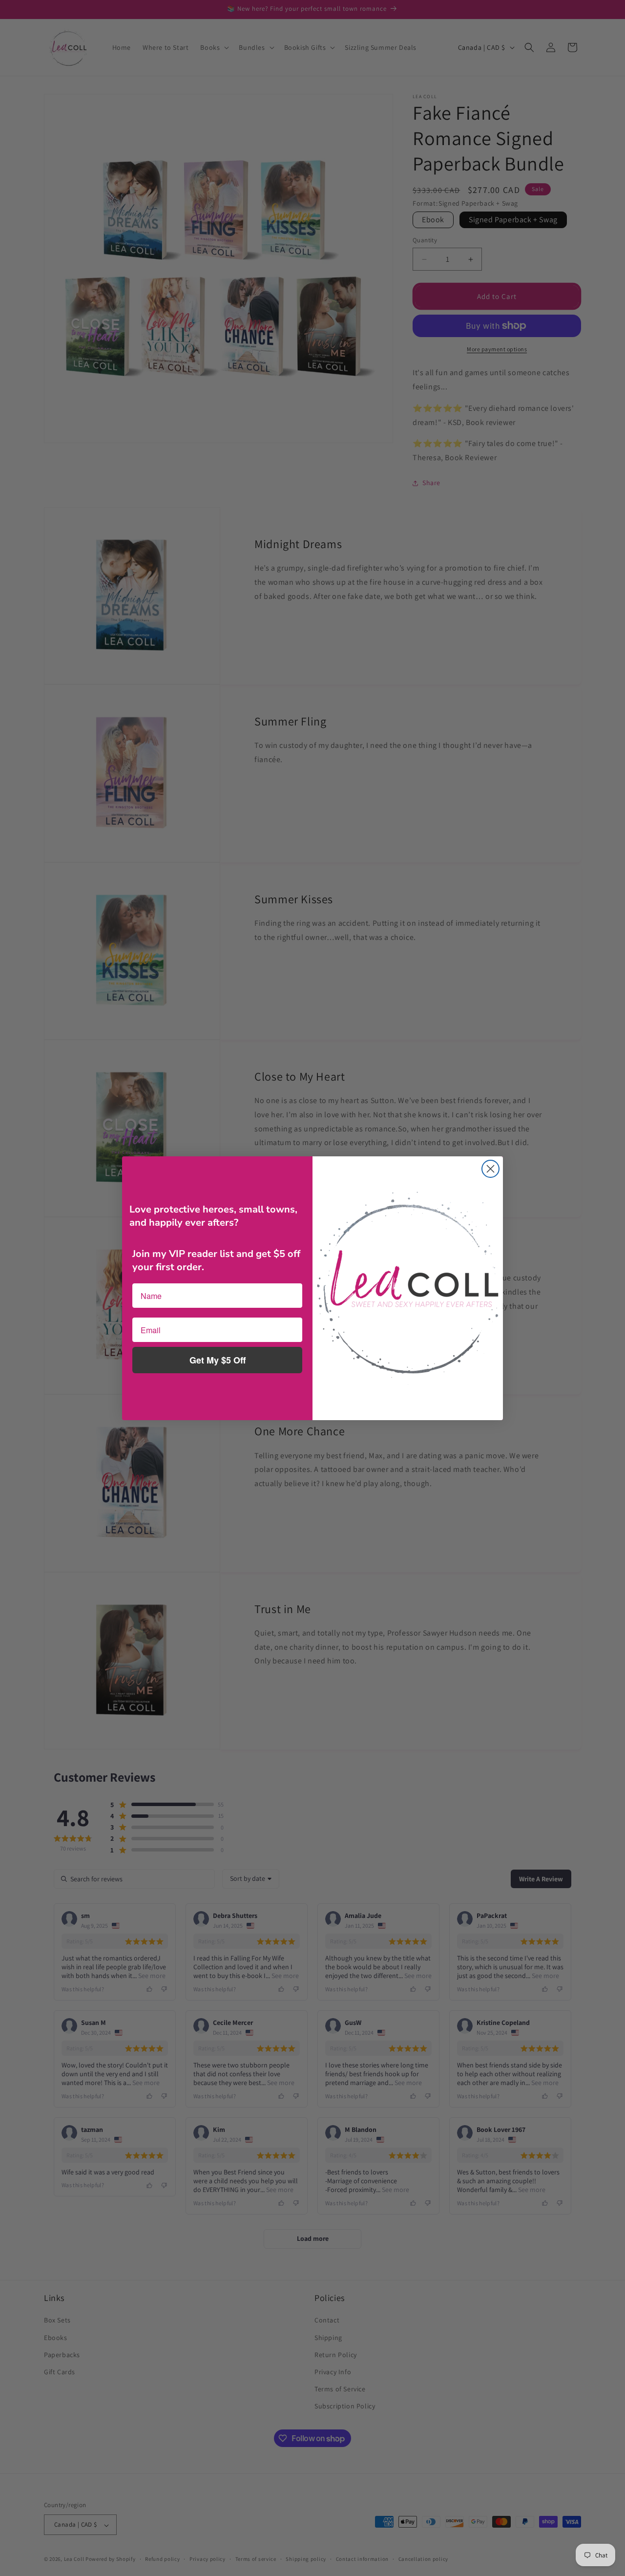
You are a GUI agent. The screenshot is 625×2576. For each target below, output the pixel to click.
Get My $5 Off (218, 1360)
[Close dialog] (490, 1169)
